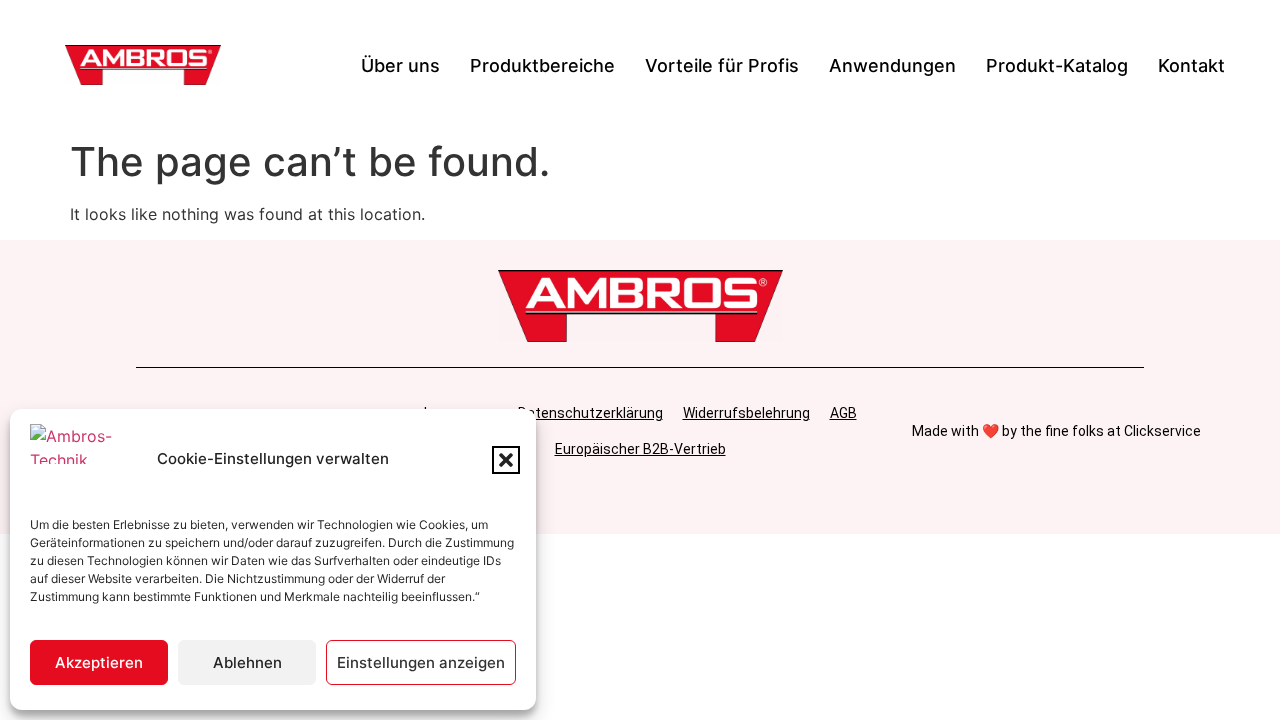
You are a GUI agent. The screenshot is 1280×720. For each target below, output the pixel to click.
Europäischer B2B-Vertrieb (640, 449)
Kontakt (1191, 65)
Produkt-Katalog (1057, 65)
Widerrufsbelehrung (746, 413)
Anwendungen (892, 65)
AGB (843, 413)
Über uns (400, 65)
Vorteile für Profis (722, 65)
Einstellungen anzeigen (421, 662)
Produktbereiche (542, 65)
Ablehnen (247, 662)
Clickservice (1162, 431)
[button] (506, 460)
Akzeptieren (99, 662)
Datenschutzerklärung (590, 413)
